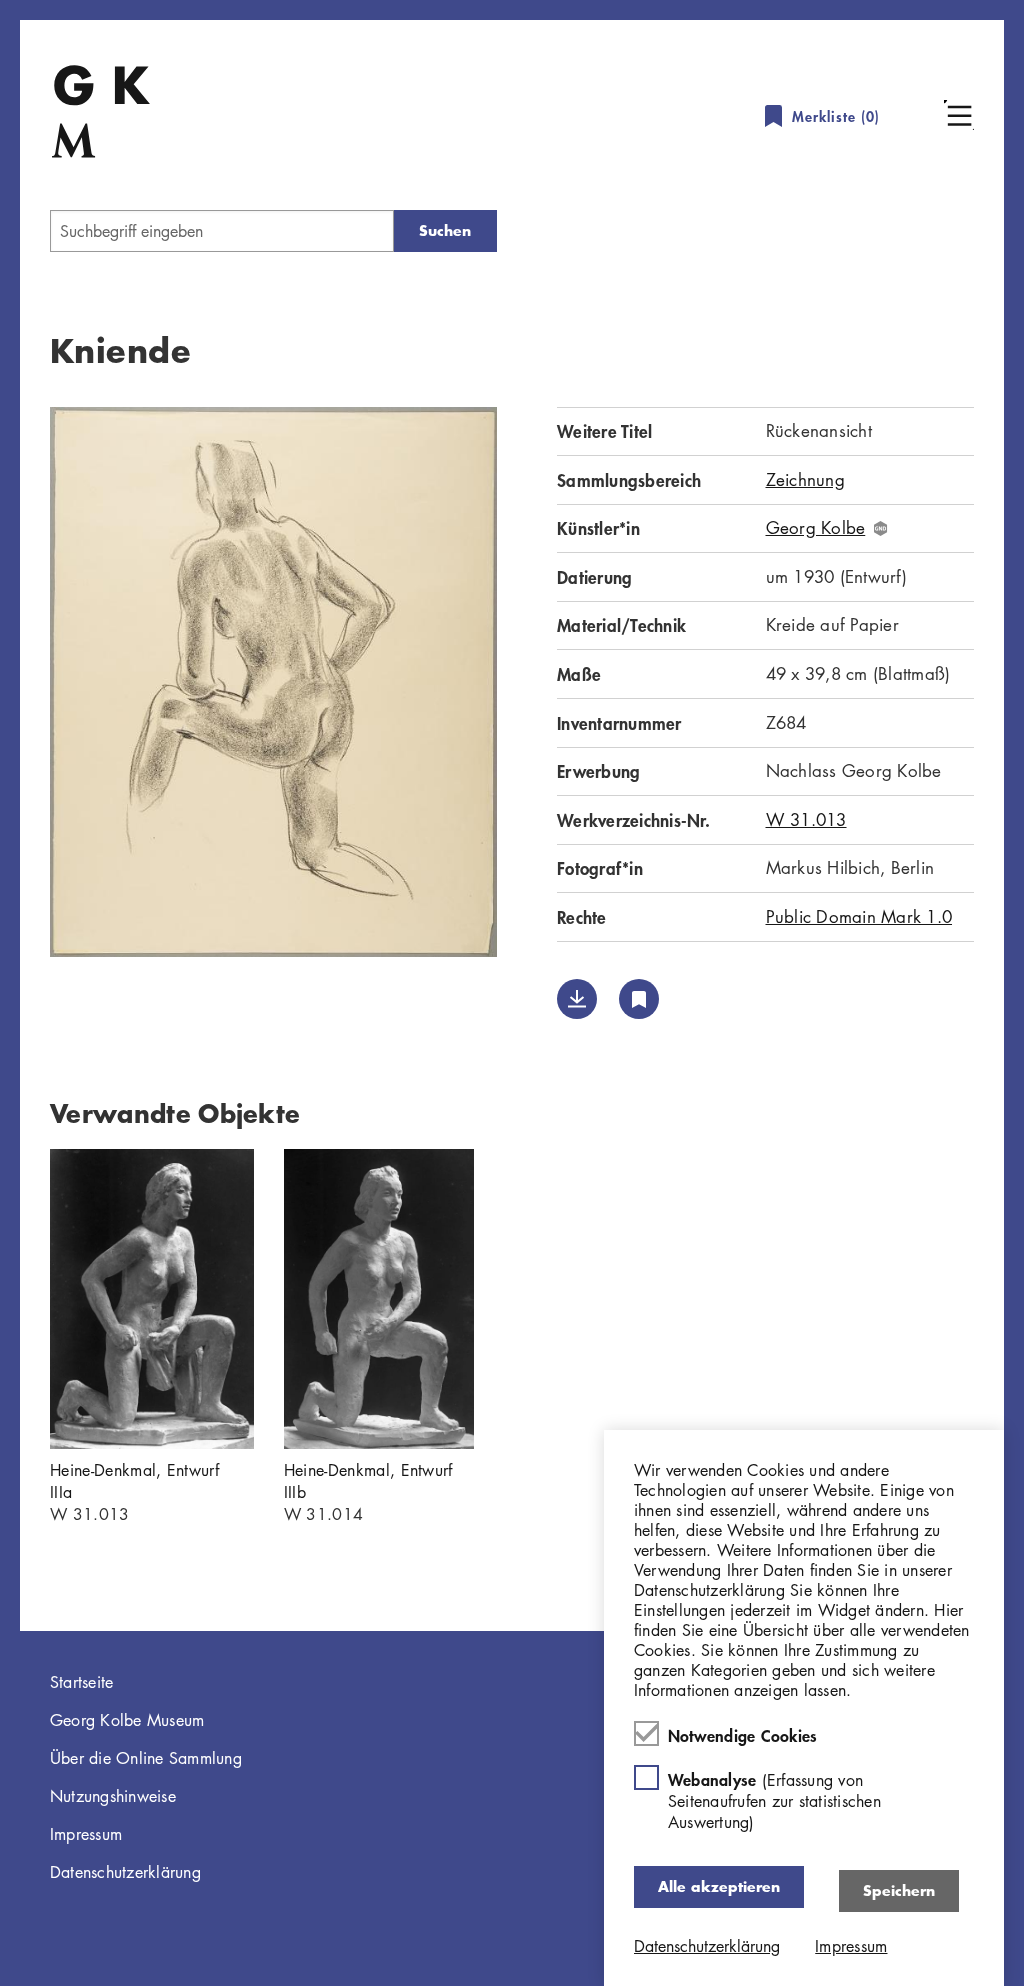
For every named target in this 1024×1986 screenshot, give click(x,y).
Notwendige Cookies (743, 1735)
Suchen (445, 230)
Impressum (86, 1834)
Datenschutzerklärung (125, 1872)
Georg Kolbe (816, 528)
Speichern (899, 1890)
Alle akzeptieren (719, 1886)
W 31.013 (806, 819)
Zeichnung (805, 479)
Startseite (82, 1682)
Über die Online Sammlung (146, 1758)
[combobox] (222, 231)
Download (577, 999)
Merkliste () (836, 116)
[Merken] (639, 999)
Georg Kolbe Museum (127, 1720)
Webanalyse (774, 1800)
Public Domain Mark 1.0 (859, 916)
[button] (959, 115)
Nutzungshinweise (113, 1796)
